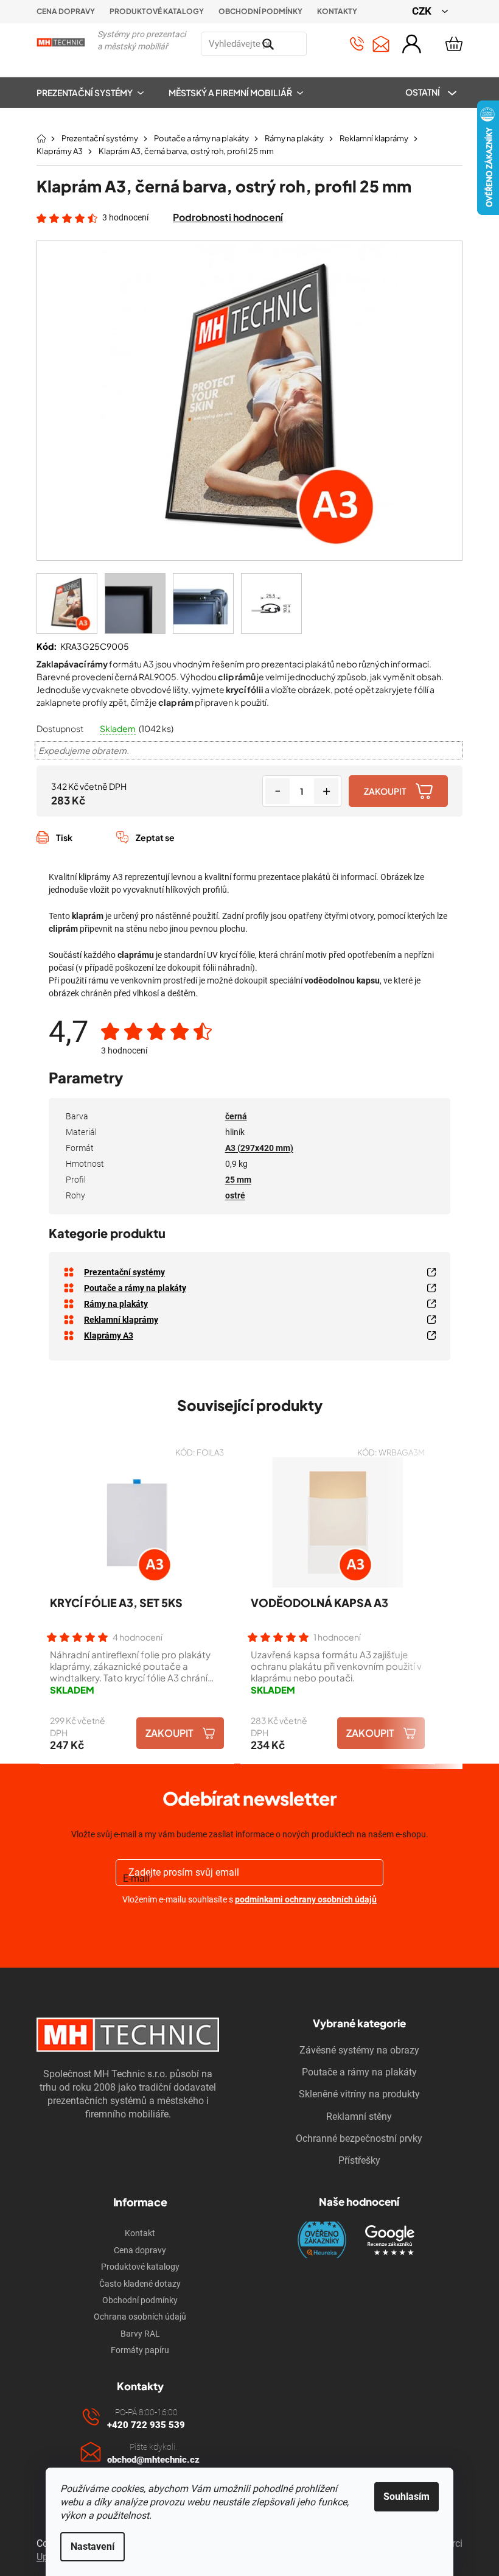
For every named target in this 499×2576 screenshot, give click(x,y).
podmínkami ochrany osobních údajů (306, 1899)
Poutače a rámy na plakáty (359, 2072)
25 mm (238, 1180)
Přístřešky (359, 2160)
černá (236, 1116)
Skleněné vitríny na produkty (359, 2094)
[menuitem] (96, 93)
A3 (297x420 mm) (259, 1148)
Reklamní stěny (359, 2117)
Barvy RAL (140, 2334)
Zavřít (101, 851)
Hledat (321, 44)
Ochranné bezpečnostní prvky (359, 2138)
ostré (235, 1195)
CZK (423, 11)
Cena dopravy (66, 11)
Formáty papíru (140, 2350)
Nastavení (92, 2546)
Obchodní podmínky (260, 11)
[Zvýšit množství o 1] (326, 791)
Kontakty (337, 11)
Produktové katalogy (157, 11)
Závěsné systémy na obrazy (359, 2050)
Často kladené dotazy (140, 2284)
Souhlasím (407, 2497)
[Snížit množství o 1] (277, 791)
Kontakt (140, 2233)
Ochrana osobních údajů (140, 2317)
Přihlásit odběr (250, 1928)
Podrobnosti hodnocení (228, 217)
